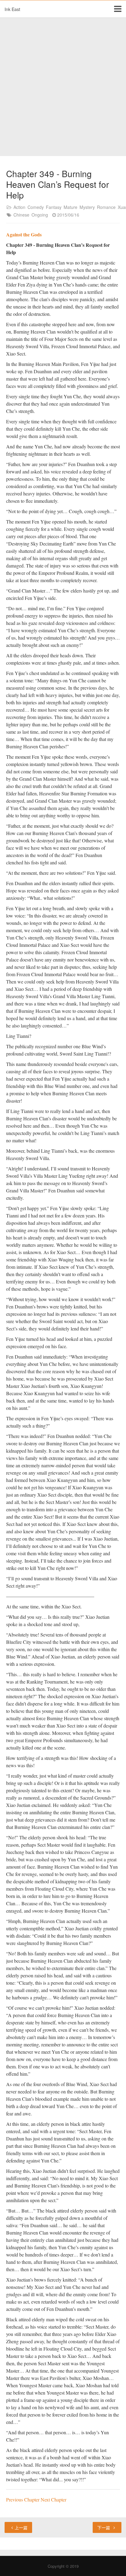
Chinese (21, 215)
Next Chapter (54, 2499)
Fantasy (54, 207)
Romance (106, 207)
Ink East (12, 9)
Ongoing (40, 215)
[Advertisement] (63, 87)
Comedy (36, 207)
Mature (70, 207)
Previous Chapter (23, 2499)
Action (19, 207)
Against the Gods (24, 234)
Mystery (87, 207)
